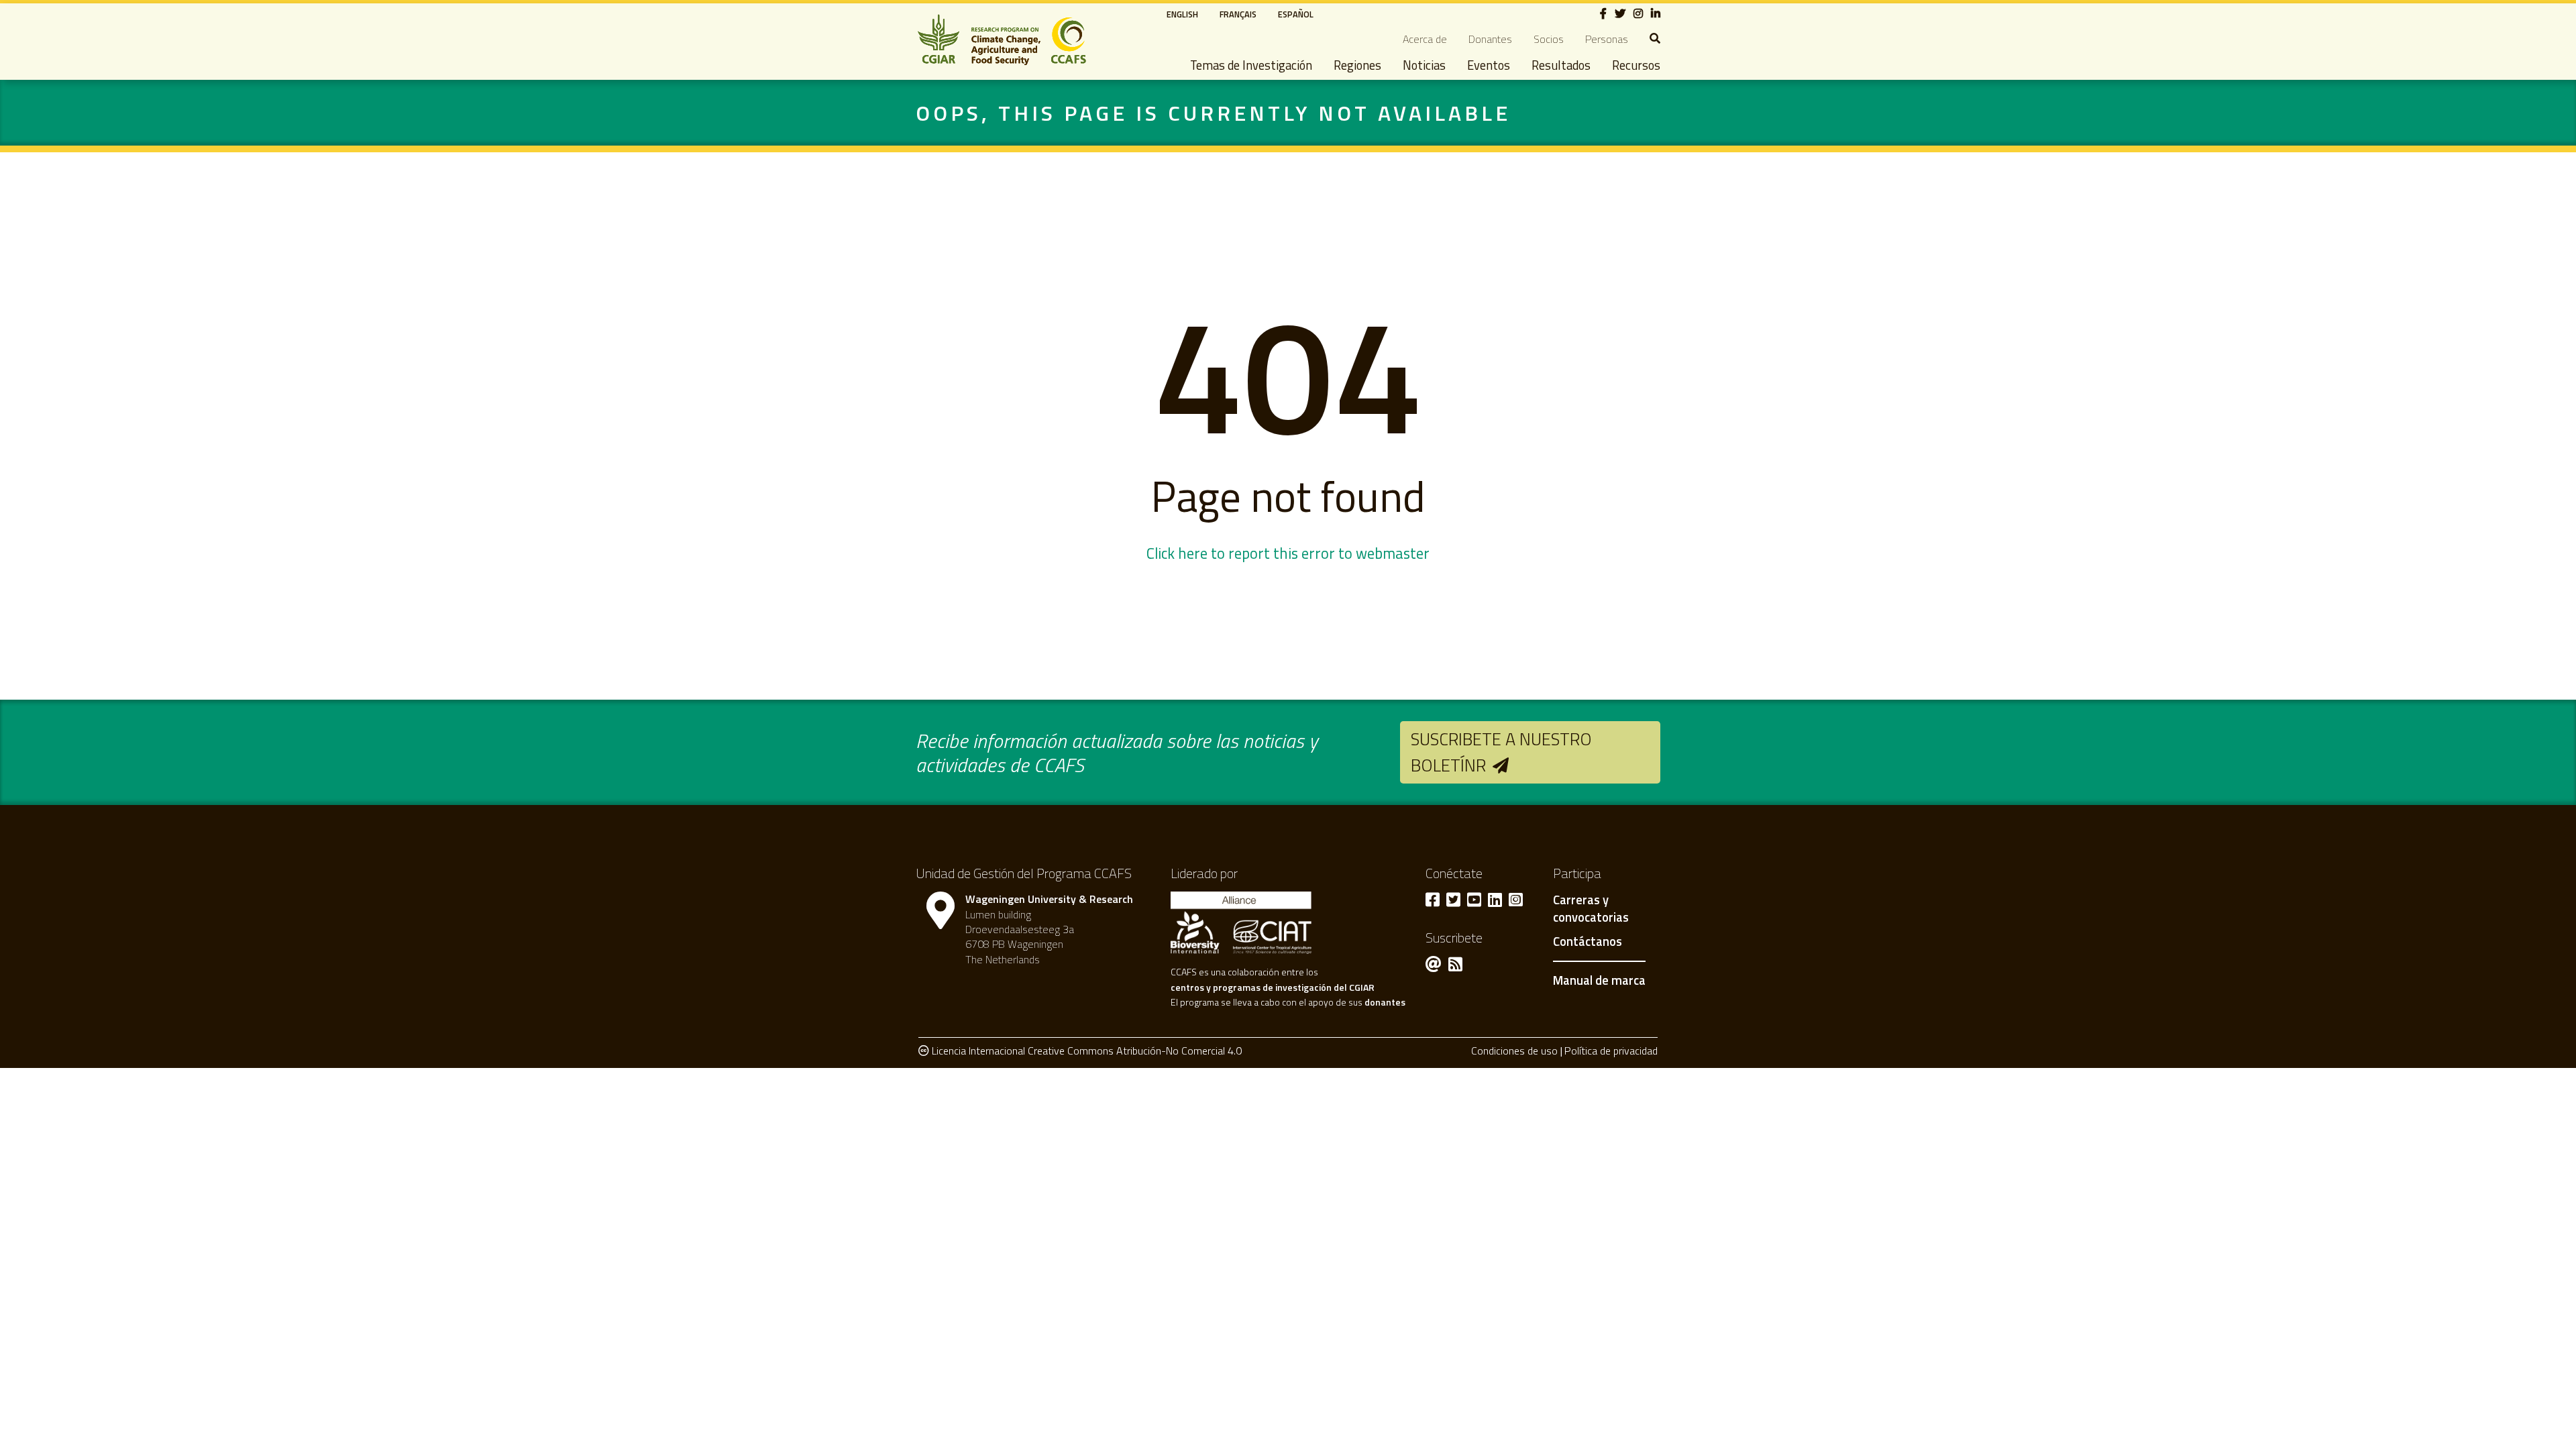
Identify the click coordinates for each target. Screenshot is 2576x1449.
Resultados (1561, 65)
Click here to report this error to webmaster (1288, 553)
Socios (1549, 39)
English (1182, 14)
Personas (1607, 39)
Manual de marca (1599, 980)
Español (1296, 14)
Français (1238, 14)
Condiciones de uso (1514, 1051)
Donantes (1490, 39)
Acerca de (1425, 39)
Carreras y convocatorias (1591, 909)
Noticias (1424, 65)
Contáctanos (1588, 942)
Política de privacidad (1611, 1051)
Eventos (1489, 65)
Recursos (1636, 65)
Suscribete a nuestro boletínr (1501, 752)
